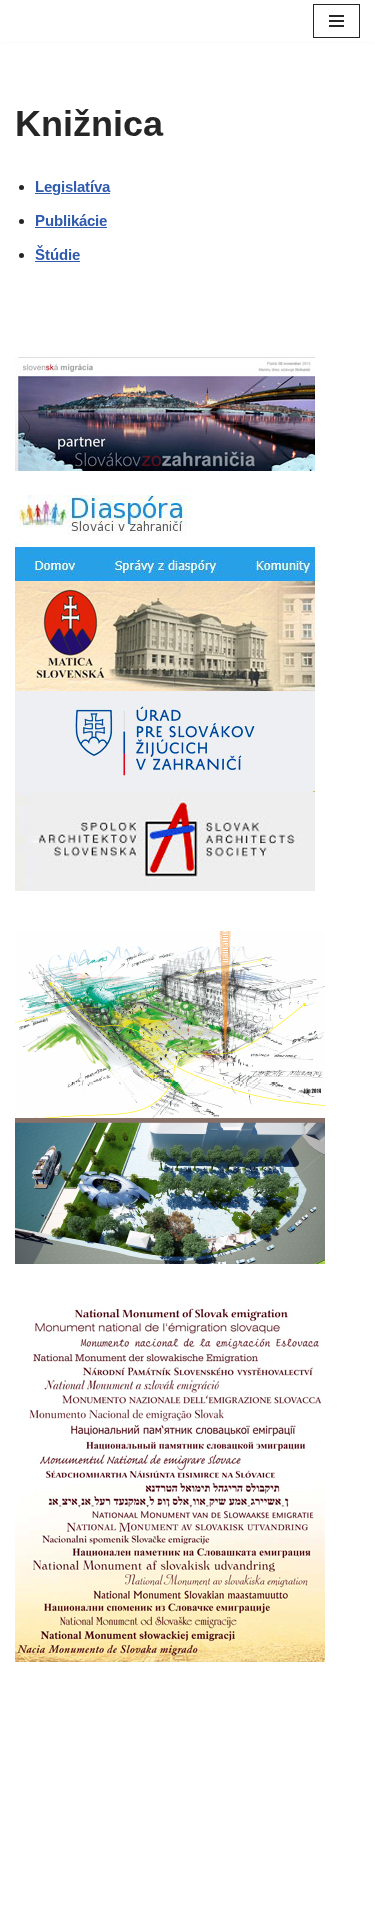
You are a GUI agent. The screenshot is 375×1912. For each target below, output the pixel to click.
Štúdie (57, 254)
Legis (54, 186)
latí (83, 186)
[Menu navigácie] (336, 21)
